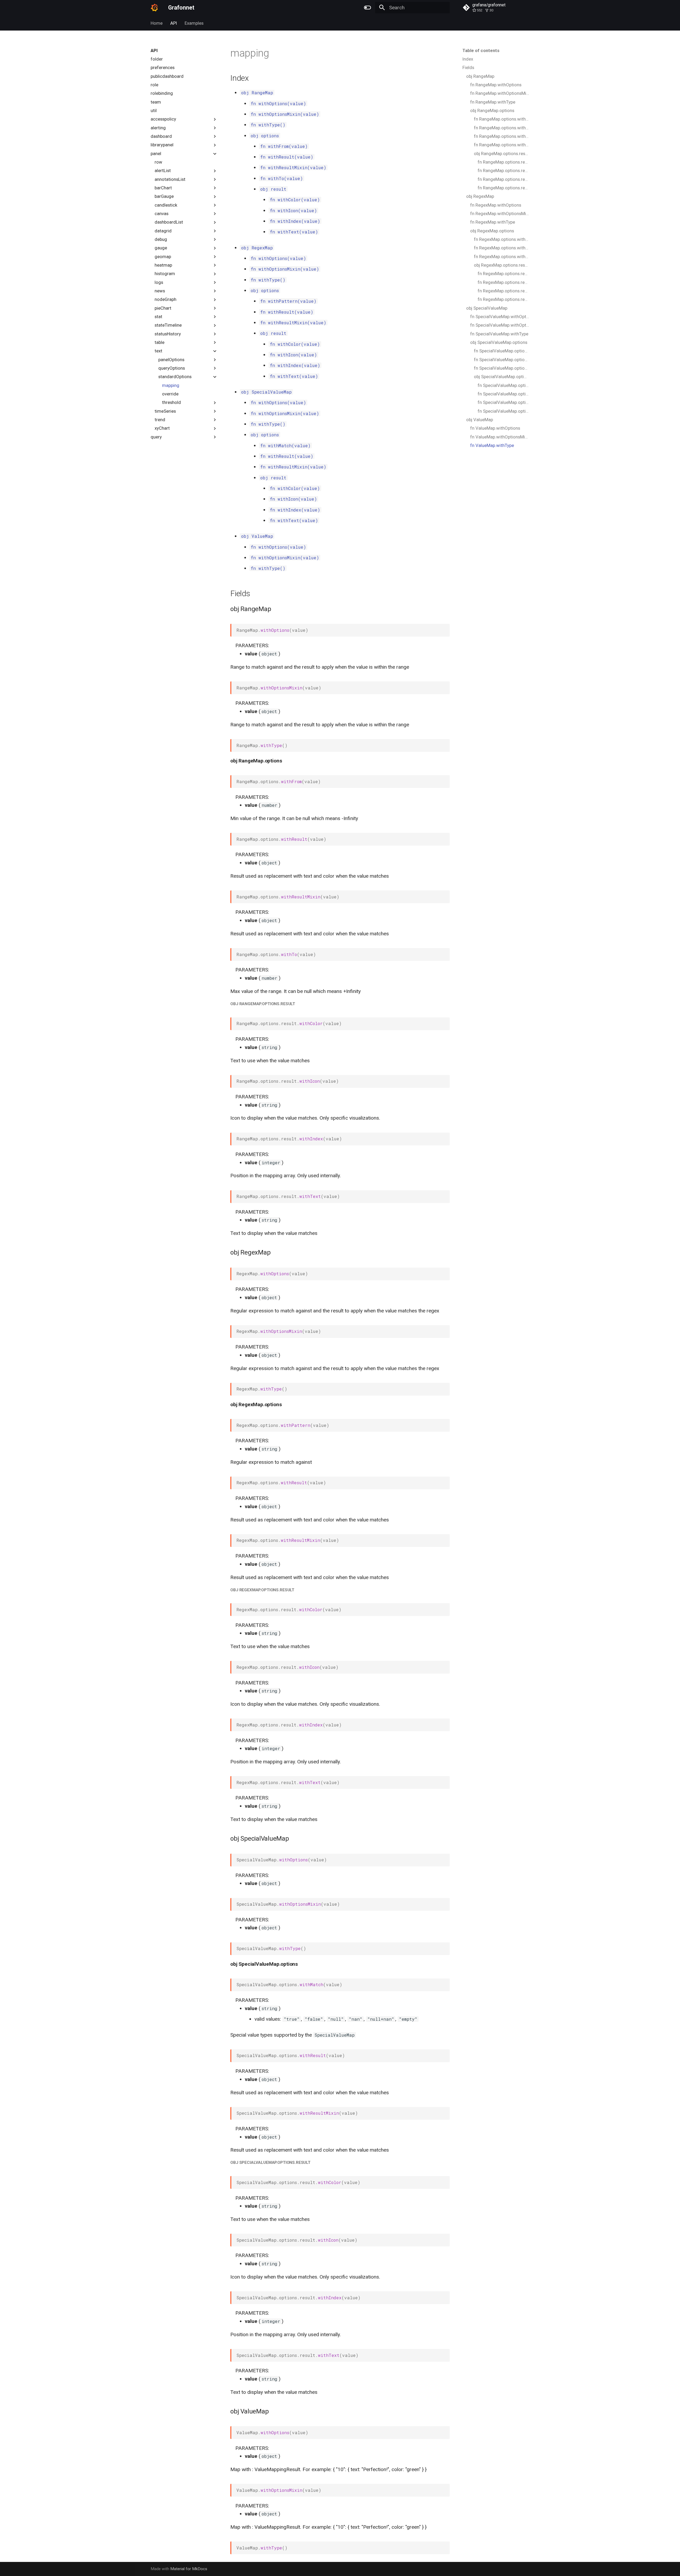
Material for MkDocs (189, 2569)
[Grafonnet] (154, 8)
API (174, 23)
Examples (194, 23)
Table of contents (481, 50)
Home (157, 23)
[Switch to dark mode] (367, 8)
